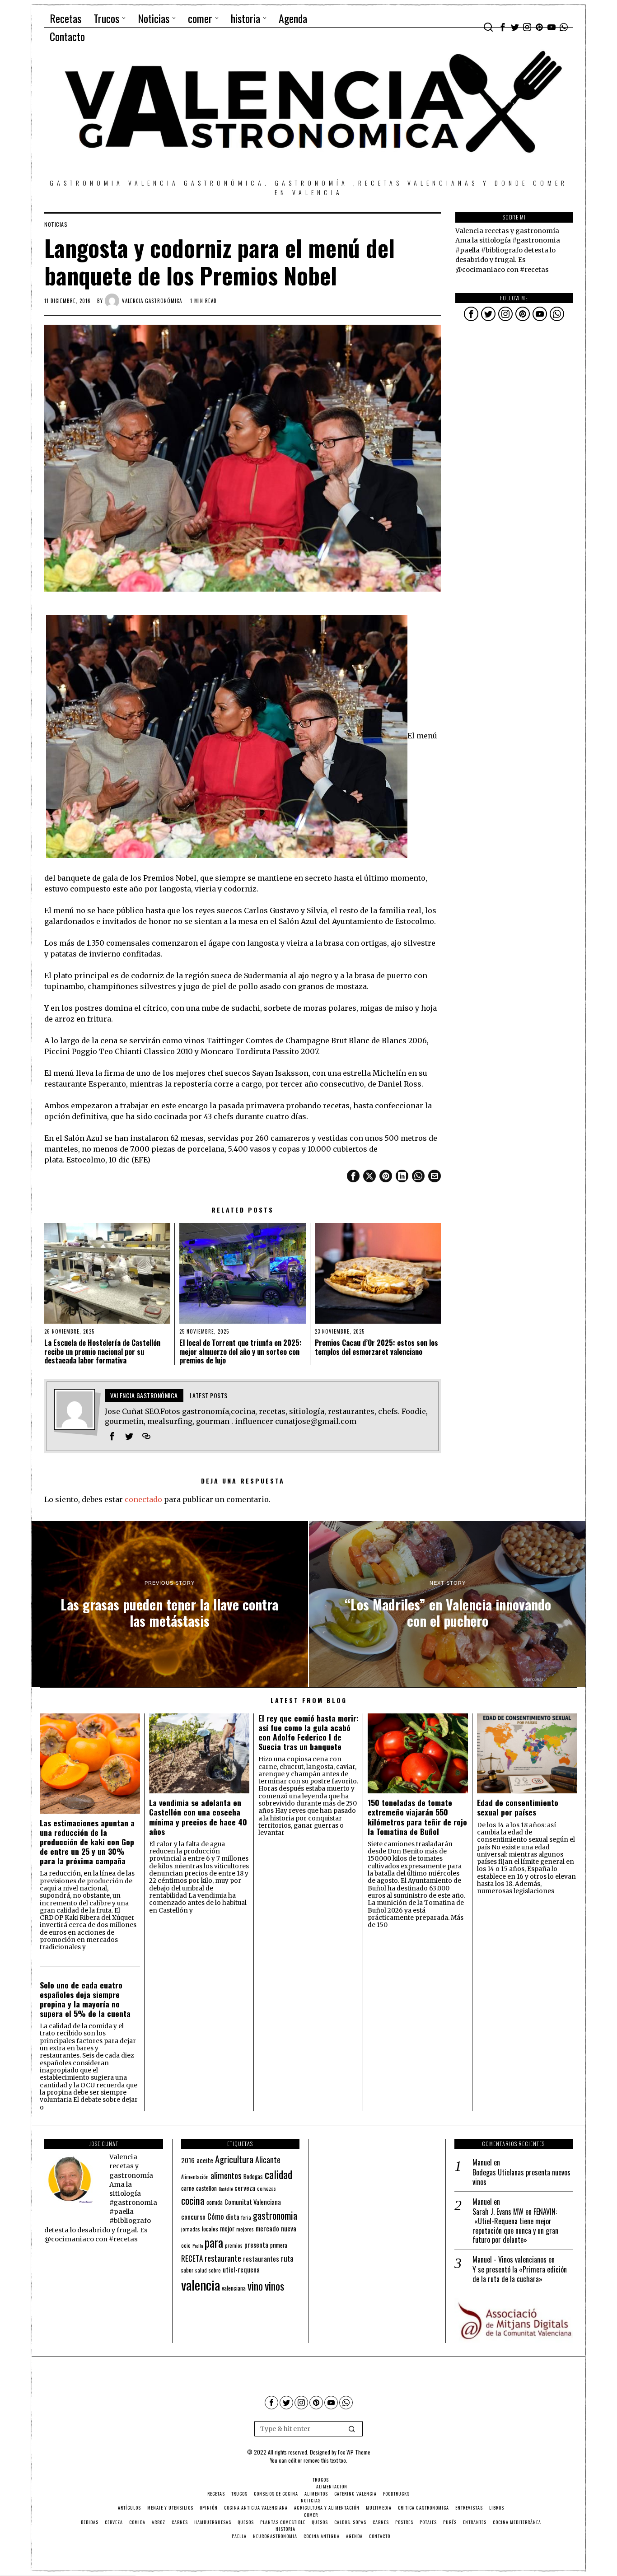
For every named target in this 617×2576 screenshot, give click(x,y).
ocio (186, 2245)
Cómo (216, 2216)
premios (234, 2245)
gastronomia (275, 2215)
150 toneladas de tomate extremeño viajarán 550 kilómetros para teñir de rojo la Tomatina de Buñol (417, 1817)
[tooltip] (503, 27)
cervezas (266, 2189)
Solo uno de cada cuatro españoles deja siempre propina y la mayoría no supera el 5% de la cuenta (85, 1999)
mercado (267, 2228)
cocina (193, 2200)
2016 (188, 2160)
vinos (274, 2286)
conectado (143, 1499)
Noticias (56, 224)
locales (210, 2229)
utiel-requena (241, 2269)
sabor (187, 2270)
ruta (287, 2258)
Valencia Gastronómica (152, 301)
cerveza (245, 2187)
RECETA (192, 2258)
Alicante (268, 2160)
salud (201, 2270)
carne (188, 2188)
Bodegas (253, 2176)
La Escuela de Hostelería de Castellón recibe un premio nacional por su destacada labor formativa (102, 1352)
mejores (245, 2229)
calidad (278, 2174)
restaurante (223, 2258)
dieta (233, 2217)
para (214, 2242)
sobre (215, 2270)
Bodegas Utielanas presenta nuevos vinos (521, 2177)
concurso (193, 2217)
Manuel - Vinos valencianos (509, 2259)
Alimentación (195, 2177)
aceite (205, 2160)
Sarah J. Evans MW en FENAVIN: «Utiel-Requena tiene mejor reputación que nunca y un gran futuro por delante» (515, 2226)
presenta (256, 2245)
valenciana (234, 2288)
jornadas (191, 2229)
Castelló (226, 2189)
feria (246, 2217)
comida (215, 2202)
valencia (201, 2284)
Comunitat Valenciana (253, 2202)
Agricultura (234, 2159)
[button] (352, 2429)
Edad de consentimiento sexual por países (518, 1807)
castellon (206, 2188)
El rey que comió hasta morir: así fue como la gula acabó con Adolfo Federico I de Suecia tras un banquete (308, 1732)
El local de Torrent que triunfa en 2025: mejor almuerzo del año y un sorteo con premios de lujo (241, 1352)
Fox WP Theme (354, 2452)
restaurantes (261, 2259)
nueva (289, 2228)
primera (279, 2245)
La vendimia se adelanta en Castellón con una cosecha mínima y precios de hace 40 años (198, 1817)
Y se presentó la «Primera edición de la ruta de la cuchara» (520, 2274)
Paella (198, 2245)
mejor (227, 2228)
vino (255, 2286)
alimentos (226, 2175)
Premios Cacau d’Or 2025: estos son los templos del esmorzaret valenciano (376, 1347)
